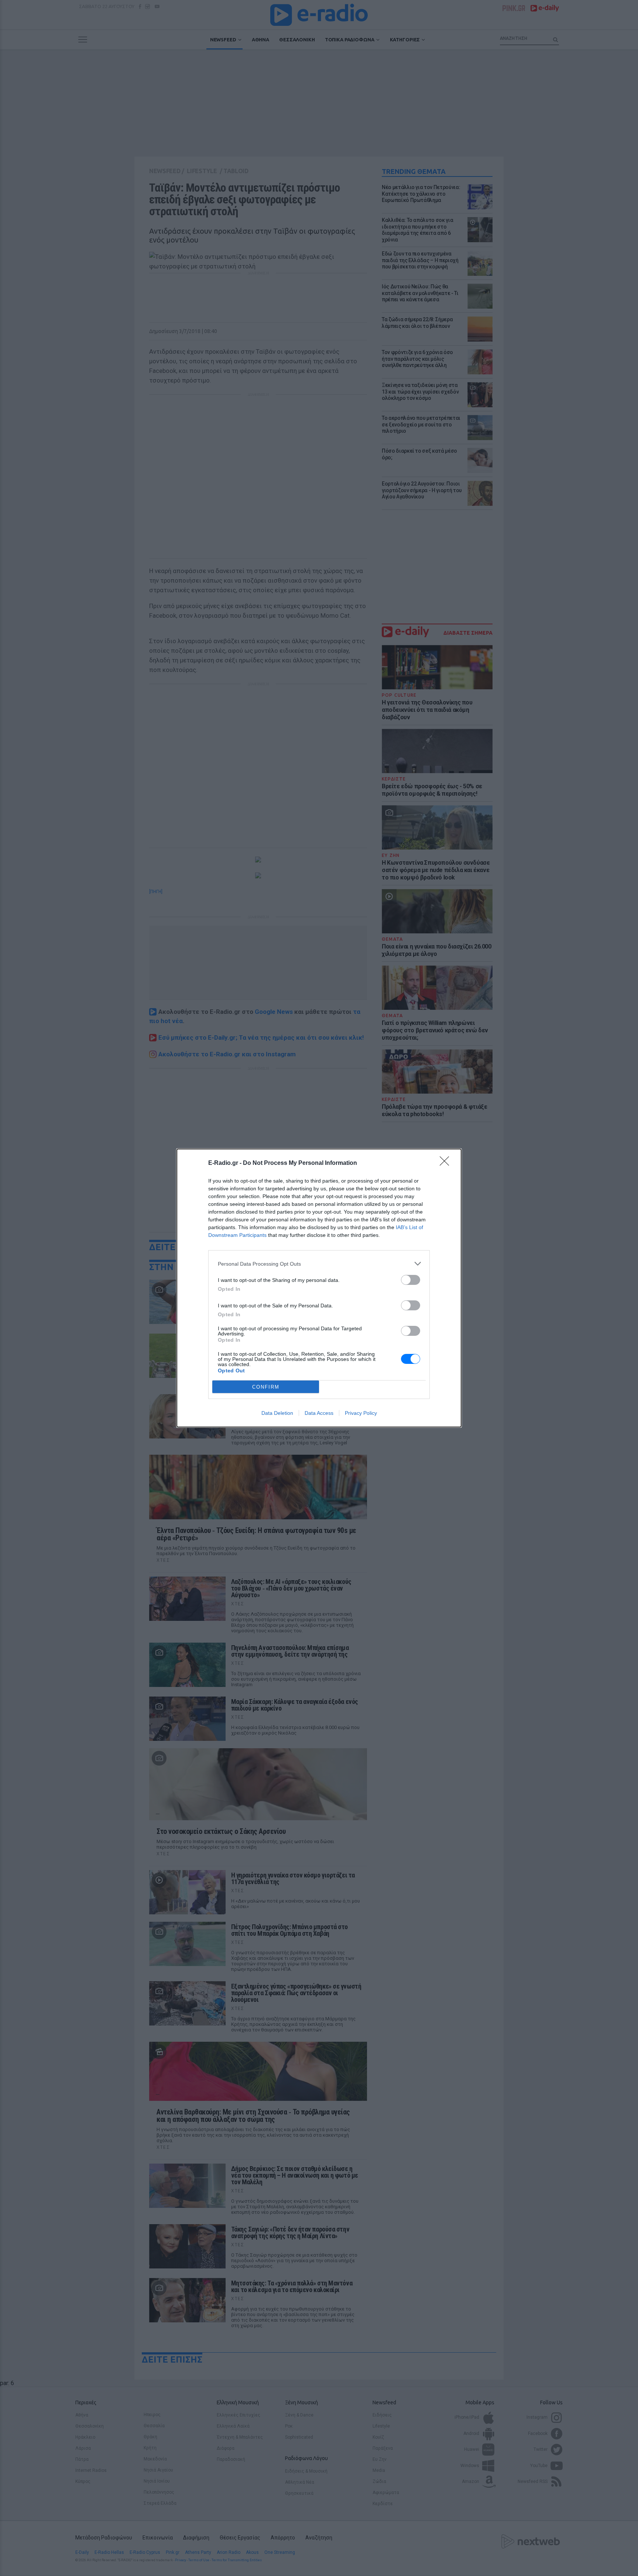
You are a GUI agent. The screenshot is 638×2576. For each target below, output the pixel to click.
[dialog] (319, 1288)
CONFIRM (266, 1387)
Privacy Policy (361, 1413)
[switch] (411, 1280)
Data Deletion (277, 1413)
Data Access (319, 1413)
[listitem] (319, 1264)
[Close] (447, 1163)
